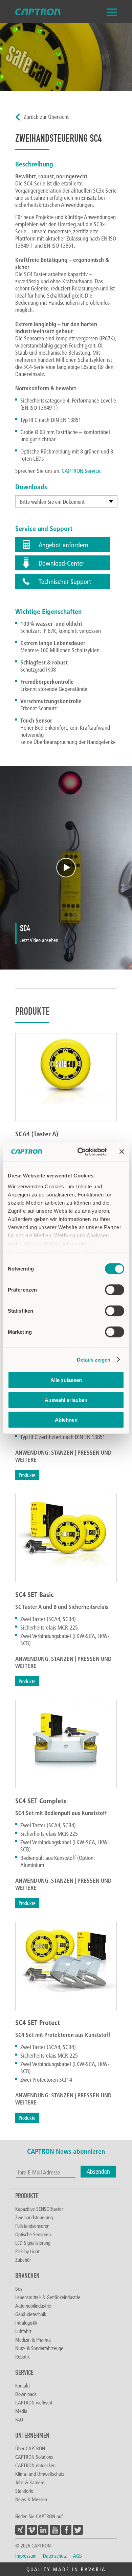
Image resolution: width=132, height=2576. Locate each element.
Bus (19, 2289)
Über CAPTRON (30, 2448)
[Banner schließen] (122, 1152)
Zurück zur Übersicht (46, 117)
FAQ (19, 2419)
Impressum (26, 2556)
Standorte (24, 2491)
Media (21, 2411)
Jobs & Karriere (30, 2482)
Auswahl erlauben (66, 1400)
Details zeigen (94, 1359)
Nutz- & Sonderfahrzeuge (39, 2348)
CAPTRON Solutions (34, 2457)
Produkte (27, 1475)
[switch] (115, 1290)
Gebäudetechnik (31, 2314)
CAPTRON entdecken (35, 2465)
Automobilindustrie (33, 2306)
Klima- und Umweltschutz (40, 2474)
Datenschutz (55, 2556)
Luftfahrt (23, 2331)
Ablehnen (66, 1420)
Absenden (98, 2172)
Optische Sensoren (33, 2234)
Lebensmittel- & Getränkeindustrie (48, 2297)
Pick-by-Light (27, 2251)
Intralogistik (26, 2323)
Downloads (26, 2394)
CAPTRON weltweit (34, 2402)
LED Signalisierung (33, 2243)
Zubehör (23, 2260)
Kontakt (23, 2385)
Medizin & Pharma (33, 2340)
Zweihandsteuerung (34, 2217)
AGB (78, 2556)
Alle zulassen (66, 1380)
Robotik (23, 2357)
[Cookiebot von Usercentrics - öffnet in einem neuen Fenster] (80, 1152)
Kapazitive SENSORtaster (39, 2209)
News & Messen (31, 2499)
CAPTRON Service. (82, 471)
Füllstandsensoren (32, 2226)
